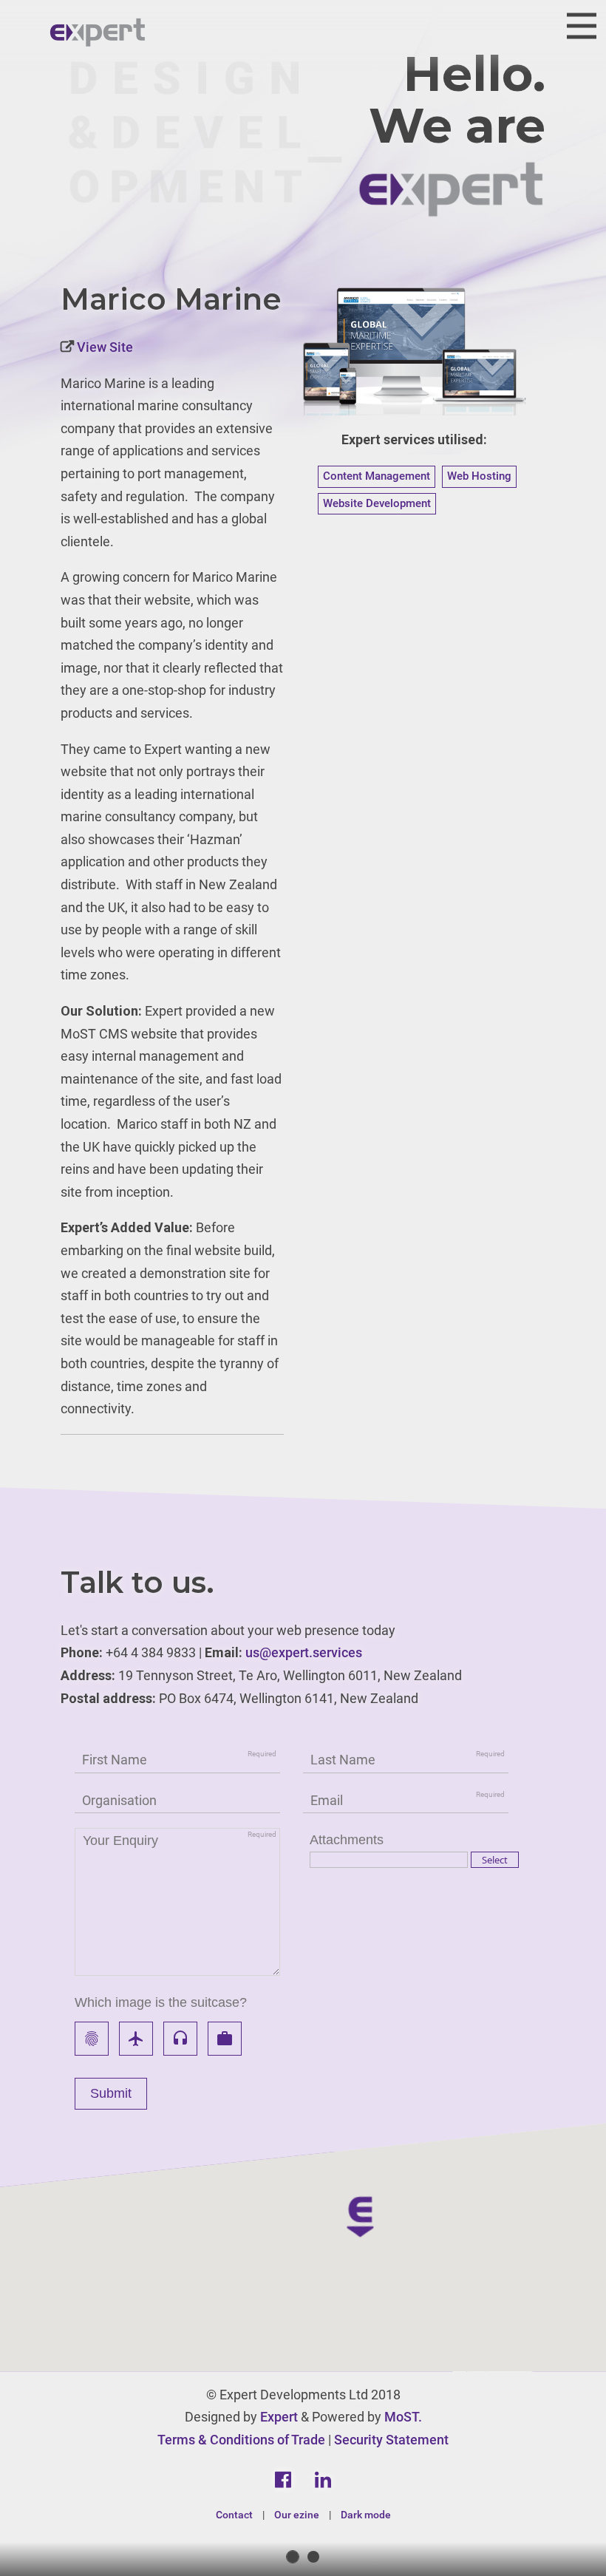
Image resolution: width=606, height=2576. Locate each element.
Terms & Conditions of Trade (241, 2440)
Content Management (377, 476)
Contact (234, 2515)
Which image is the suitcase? (161, 2002)
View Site (103, 347)
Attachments (347, 1840)
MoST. (403, 2417)
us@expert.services (304, 1652)
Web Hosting (479, 476)
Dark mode (366, 2515)
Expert (279, 2417)
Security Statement (391, 2440)
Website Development (377, 503)
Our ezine (297, 2515)
